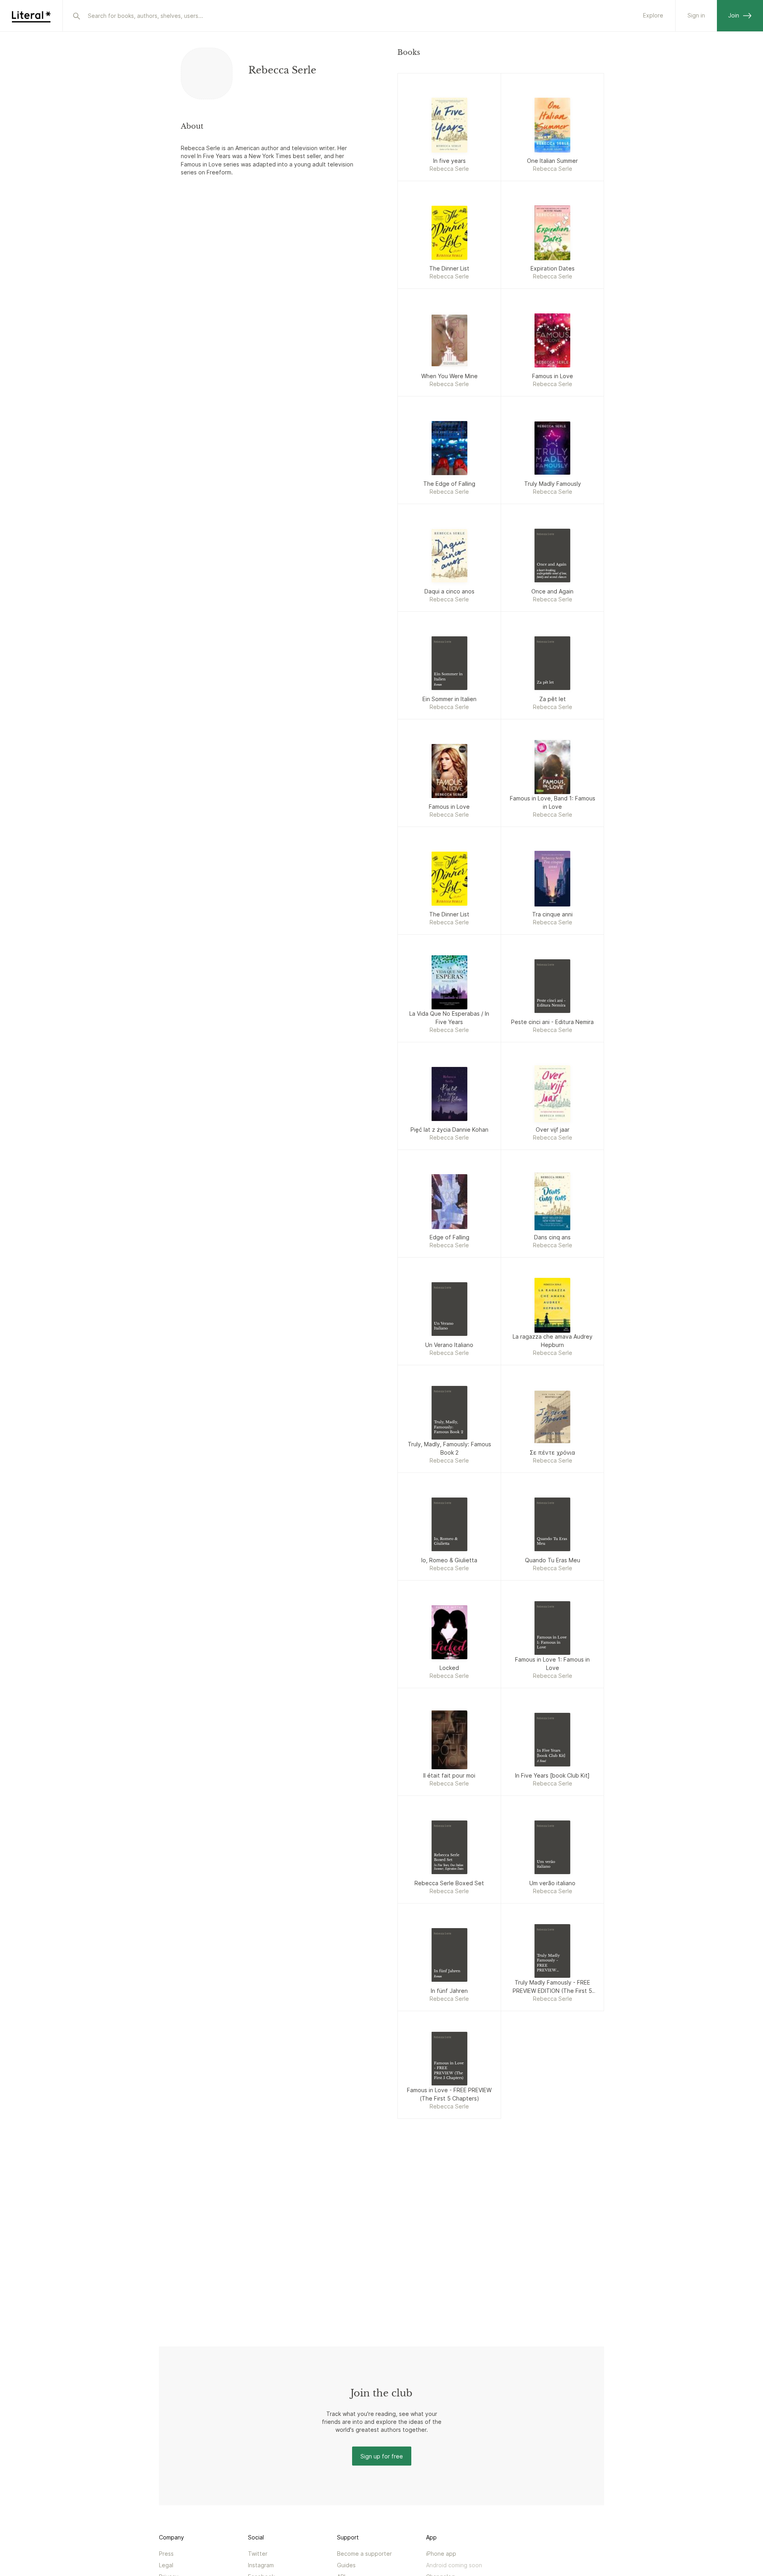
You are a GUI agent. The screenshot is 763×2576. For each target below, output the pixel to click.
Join (734, 15)
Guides (346, 2565)
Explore (653, 15)
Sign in (696, 15)
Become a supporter (364, 2554)
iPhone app (441, 2554)
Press (166, 2554)
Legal (166, 2565)
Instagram (261, 2565)
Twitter (258, 2554)
